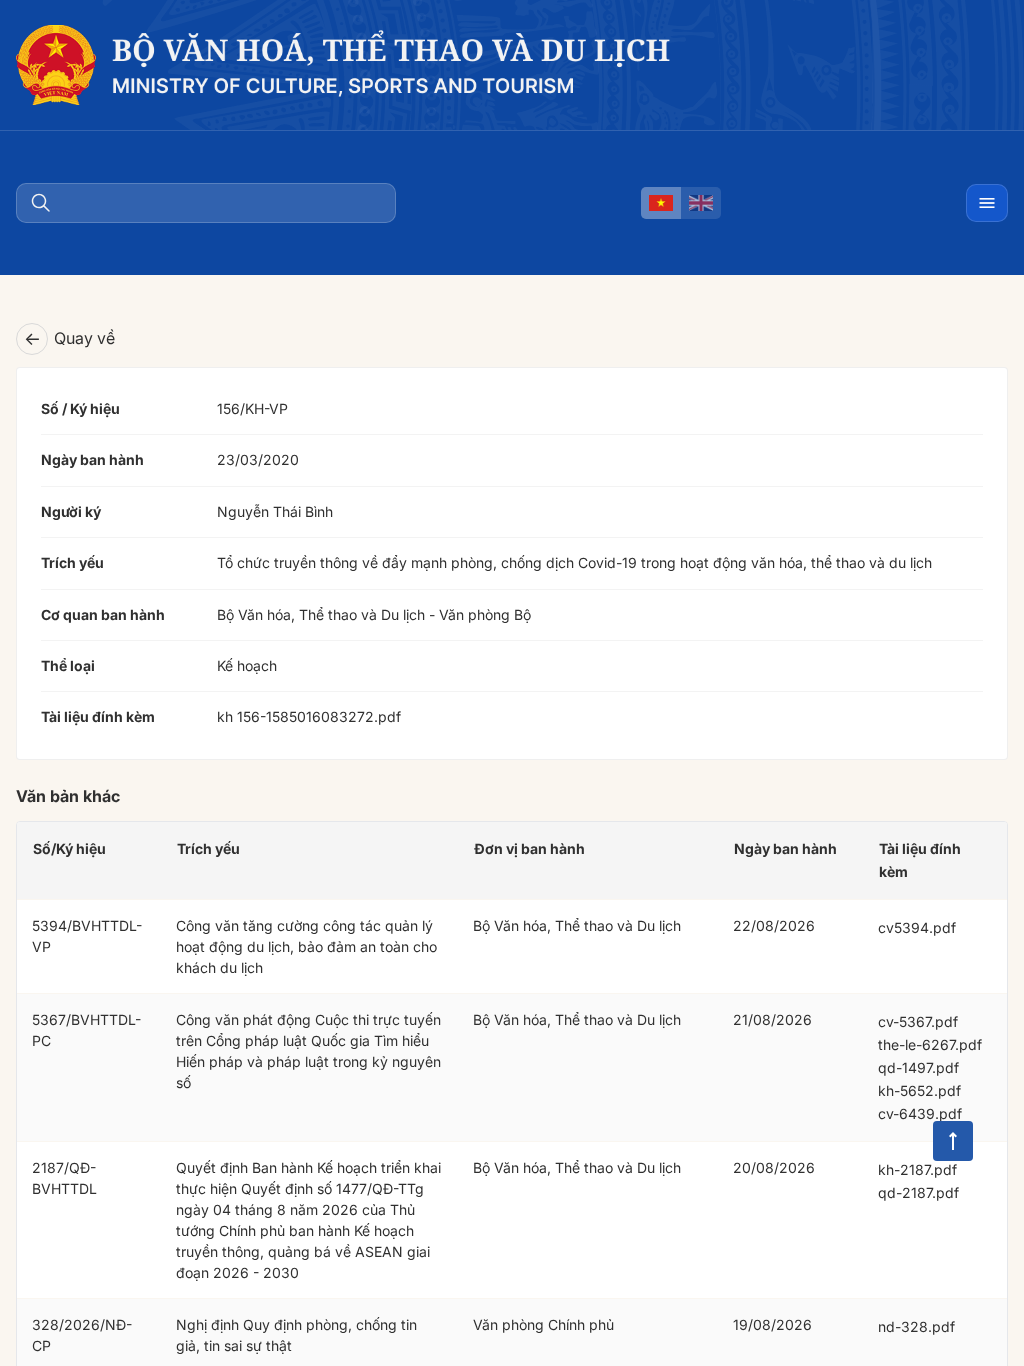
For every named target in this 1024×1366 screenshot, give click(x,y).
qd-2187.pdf (918, 1192)
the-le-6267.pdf (930, 1044)
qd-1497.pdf (918, 1067)
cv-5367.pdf (918, 1021)
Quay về (69, 338)
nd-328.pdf (916, 1326)
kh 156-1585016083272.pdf (309, 716)
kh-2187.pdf (917, 1169)
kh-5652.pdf (919, 1090)
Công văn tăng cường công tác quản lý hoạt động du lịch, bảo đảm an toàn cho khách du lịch (306, 946)
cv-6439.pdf (920, 1113)
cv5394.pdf (917, 927)
